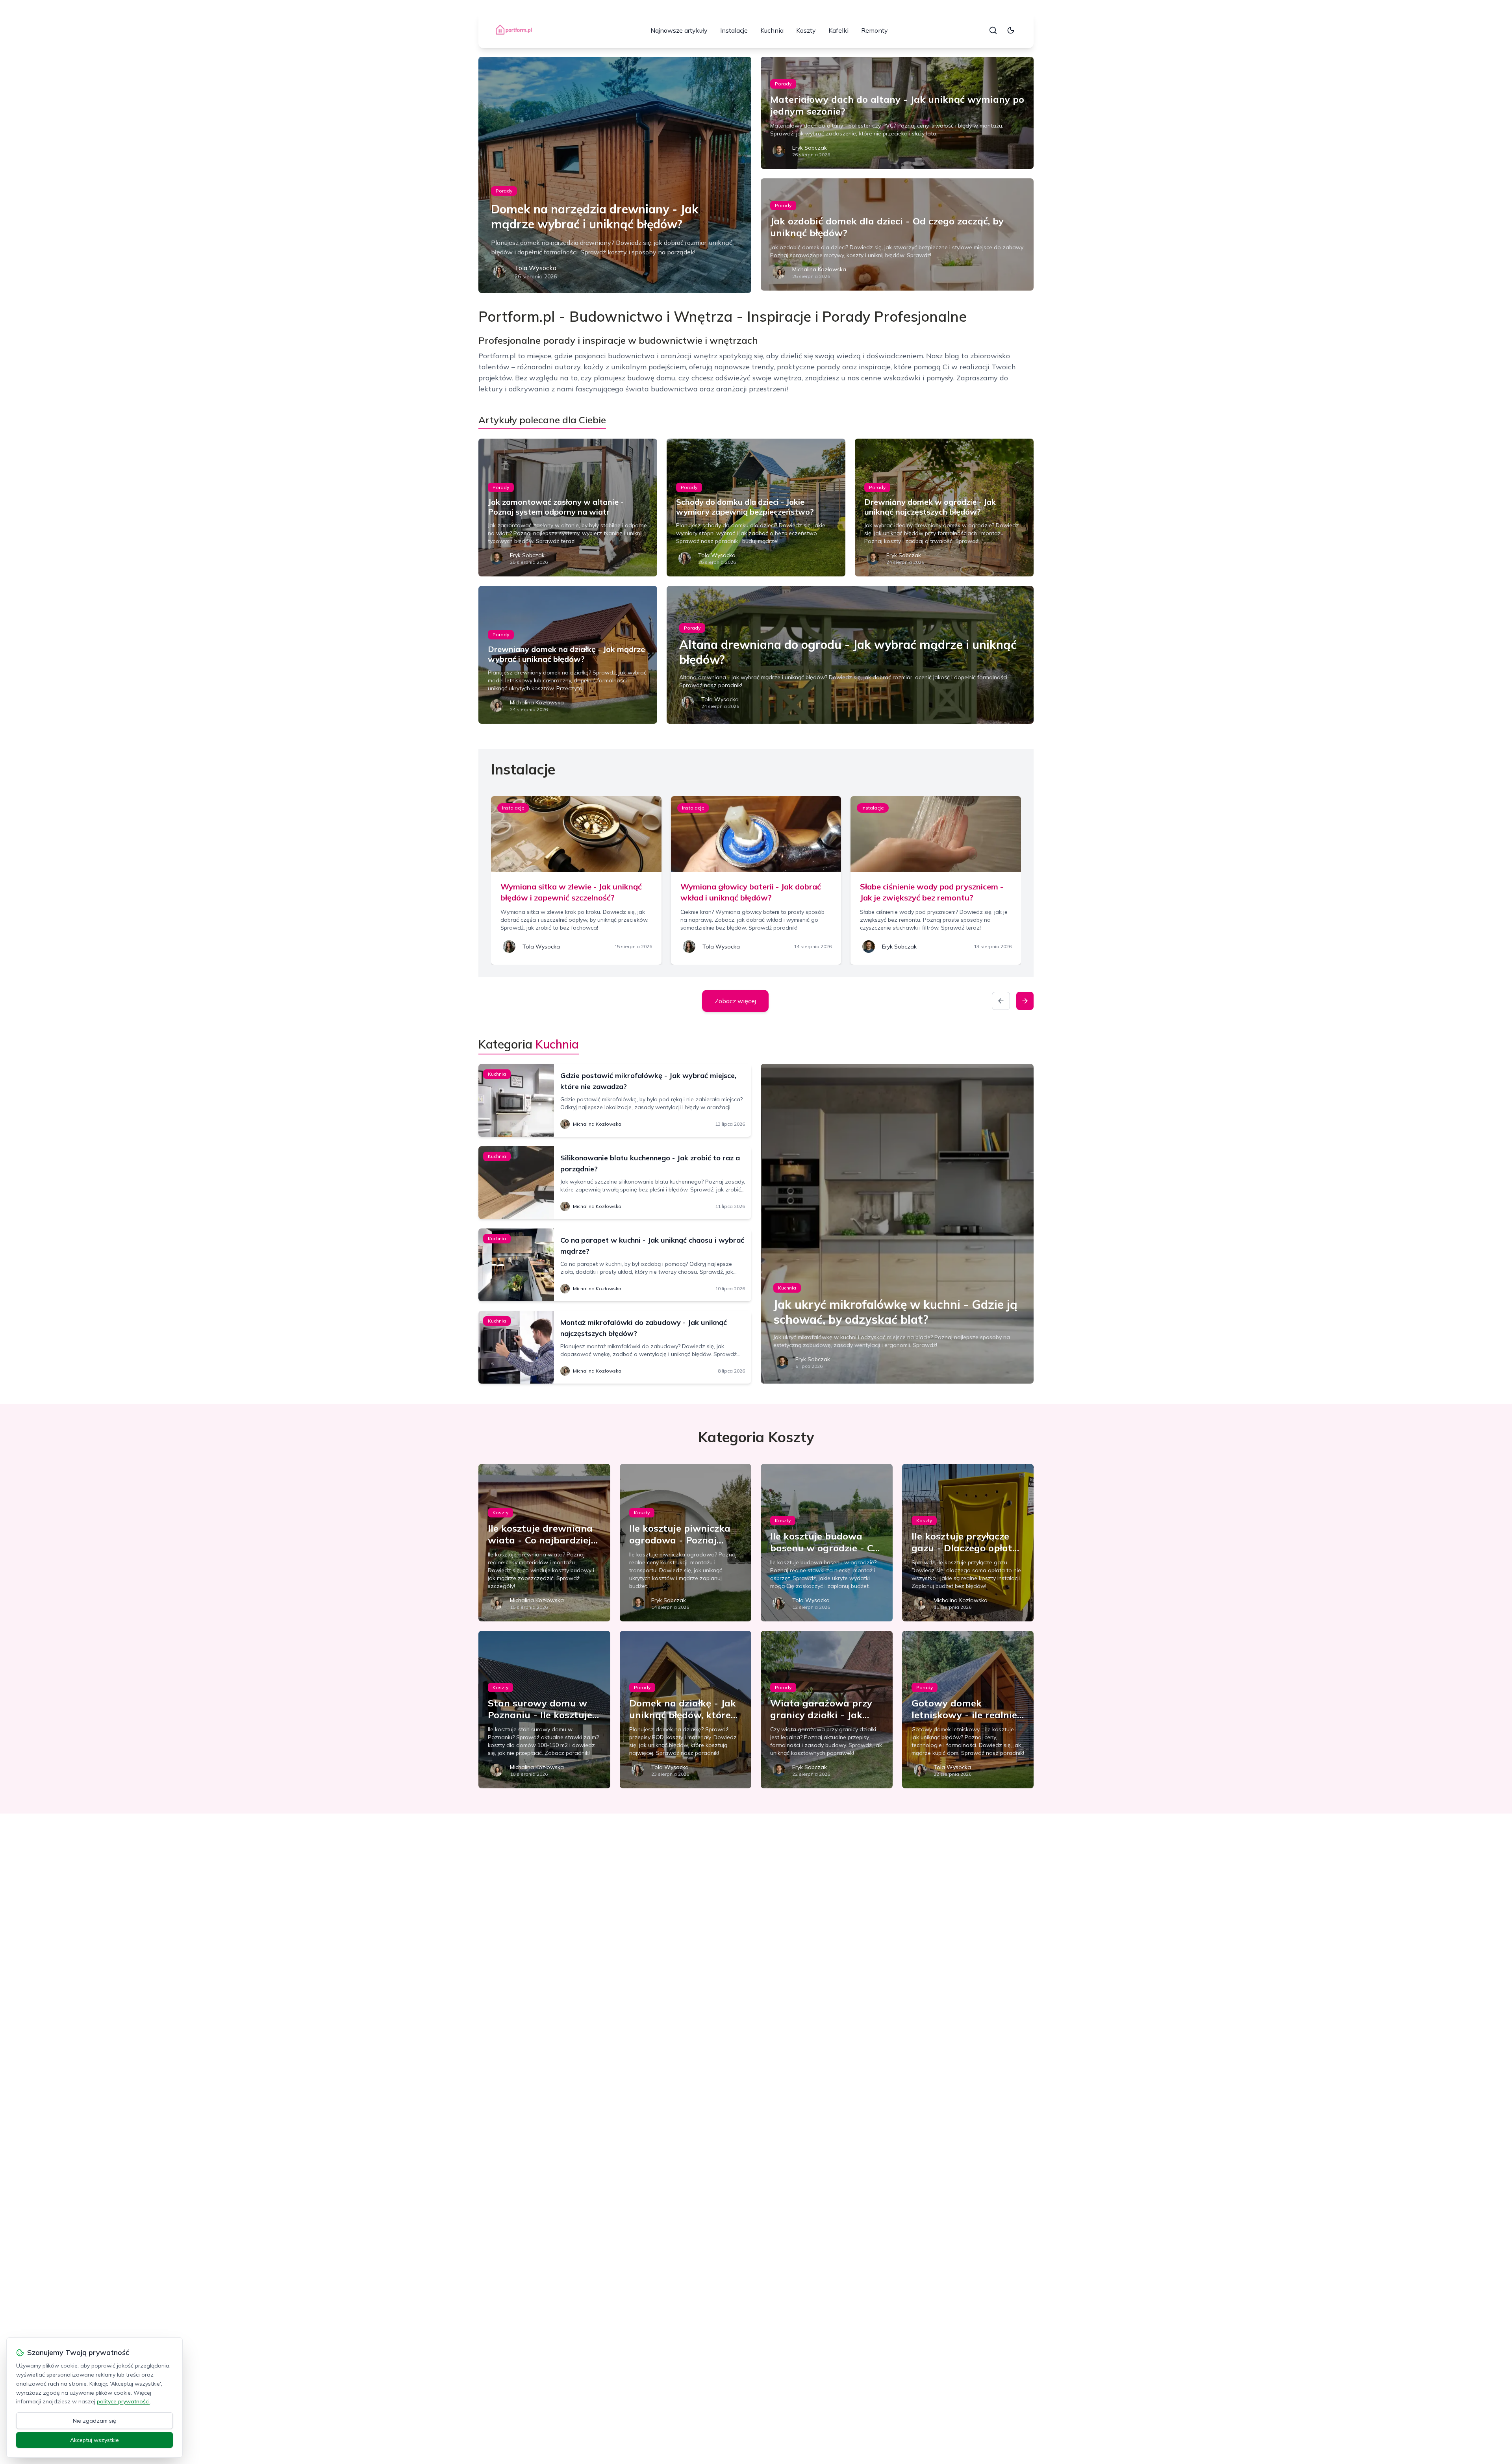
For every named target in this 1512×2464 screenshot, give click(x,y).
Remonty (875, 30)
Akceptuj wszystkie (94, 2440)
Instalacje (734, 30)
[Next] (1025, 1001)
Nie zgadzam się (94, 2421)
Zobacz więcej (735, 1001)
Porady (504, 191)
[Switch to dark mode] (1011, 30)
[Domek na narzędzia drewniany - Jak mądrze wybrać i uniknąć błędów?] (615, 175)
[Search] (993, 30)
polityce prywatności (123, 2401)
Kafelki (838, 30)
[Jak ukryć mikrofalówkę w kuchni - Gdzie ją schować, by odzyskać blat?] (897, 1224)
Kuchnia (772, 30)
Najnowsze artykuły (679, 30)
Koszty (806, 30)
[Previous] (1001, 1001)
